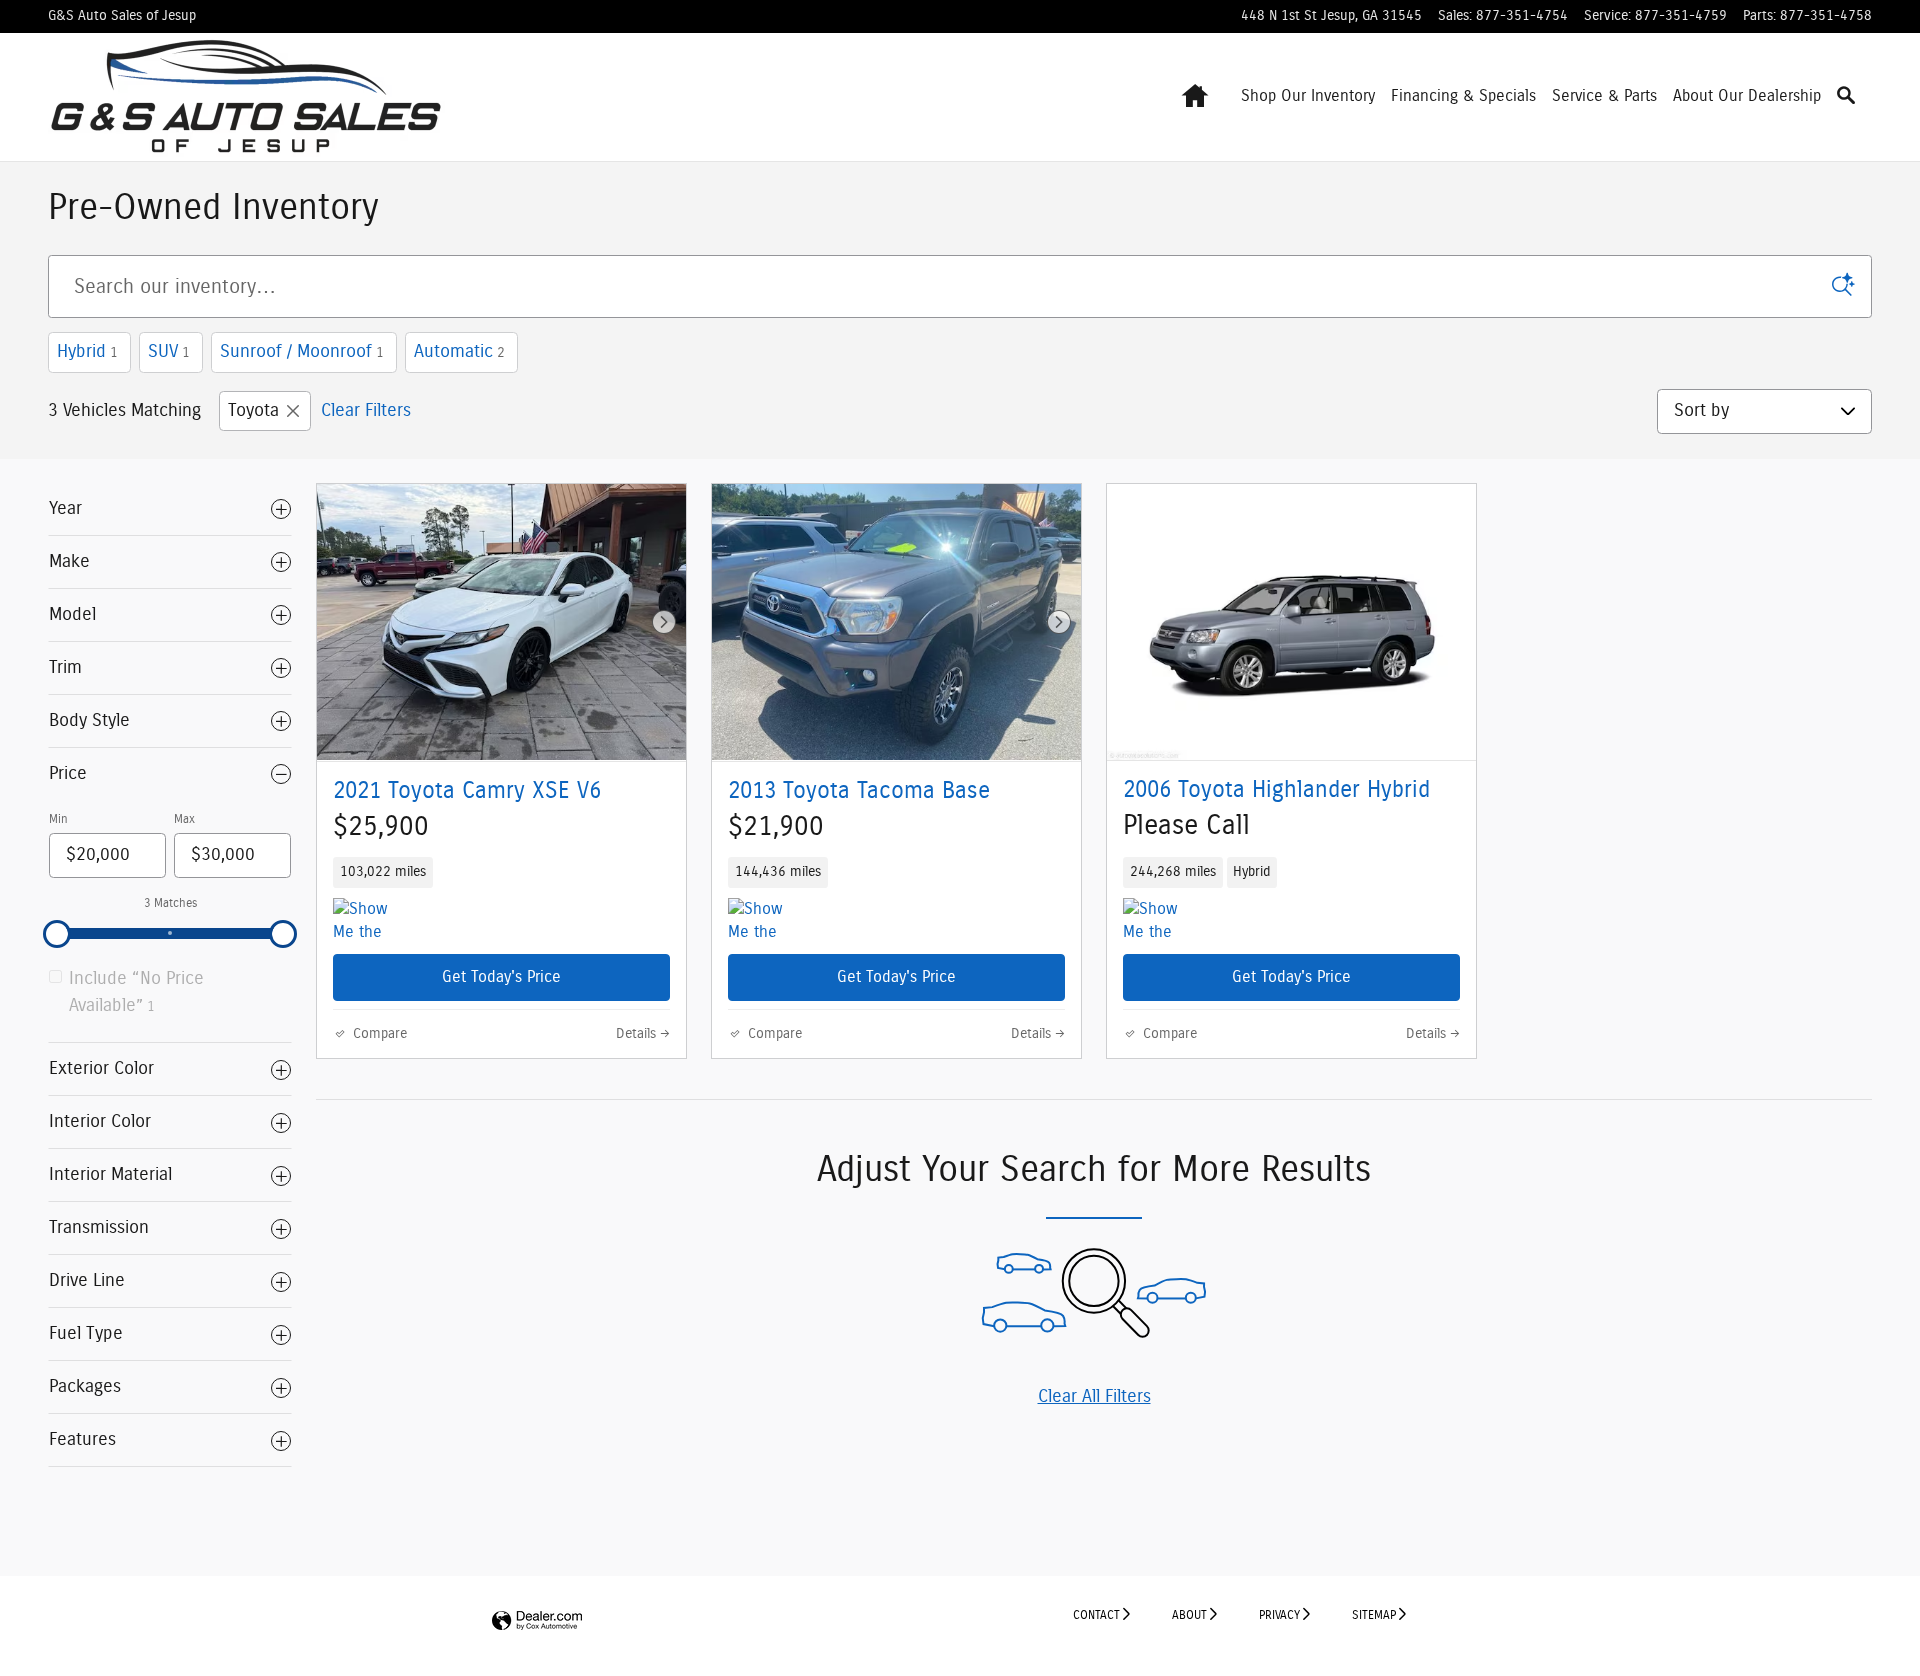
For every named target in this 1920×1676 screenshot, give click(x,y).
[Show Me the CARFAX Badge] (370, 922)
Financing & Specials (1463, 96)
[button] (501, 872)
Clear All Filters (1094, 1397)
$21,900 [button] (776, 826)
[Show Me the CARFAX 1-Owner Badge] (765, 922)
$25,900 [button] (381, 826)
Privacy (1279, 1615)
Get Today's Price (501, 977)
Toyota (253, 411)
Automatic (459, 352)
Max (184, 819)
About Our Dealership (1747, 96)
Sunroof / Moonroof (302, 352)
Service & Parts (1604, 96)
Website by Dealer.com (537, 1621)
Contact (1096, 1615)
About (1189, 1615)
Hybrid (87, 352)
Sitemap (1374, 1615)
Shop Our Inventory (1308, 96)
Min (58, 819)
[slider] (57, 934)
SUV (169, 352)
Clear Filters (366, 411)
